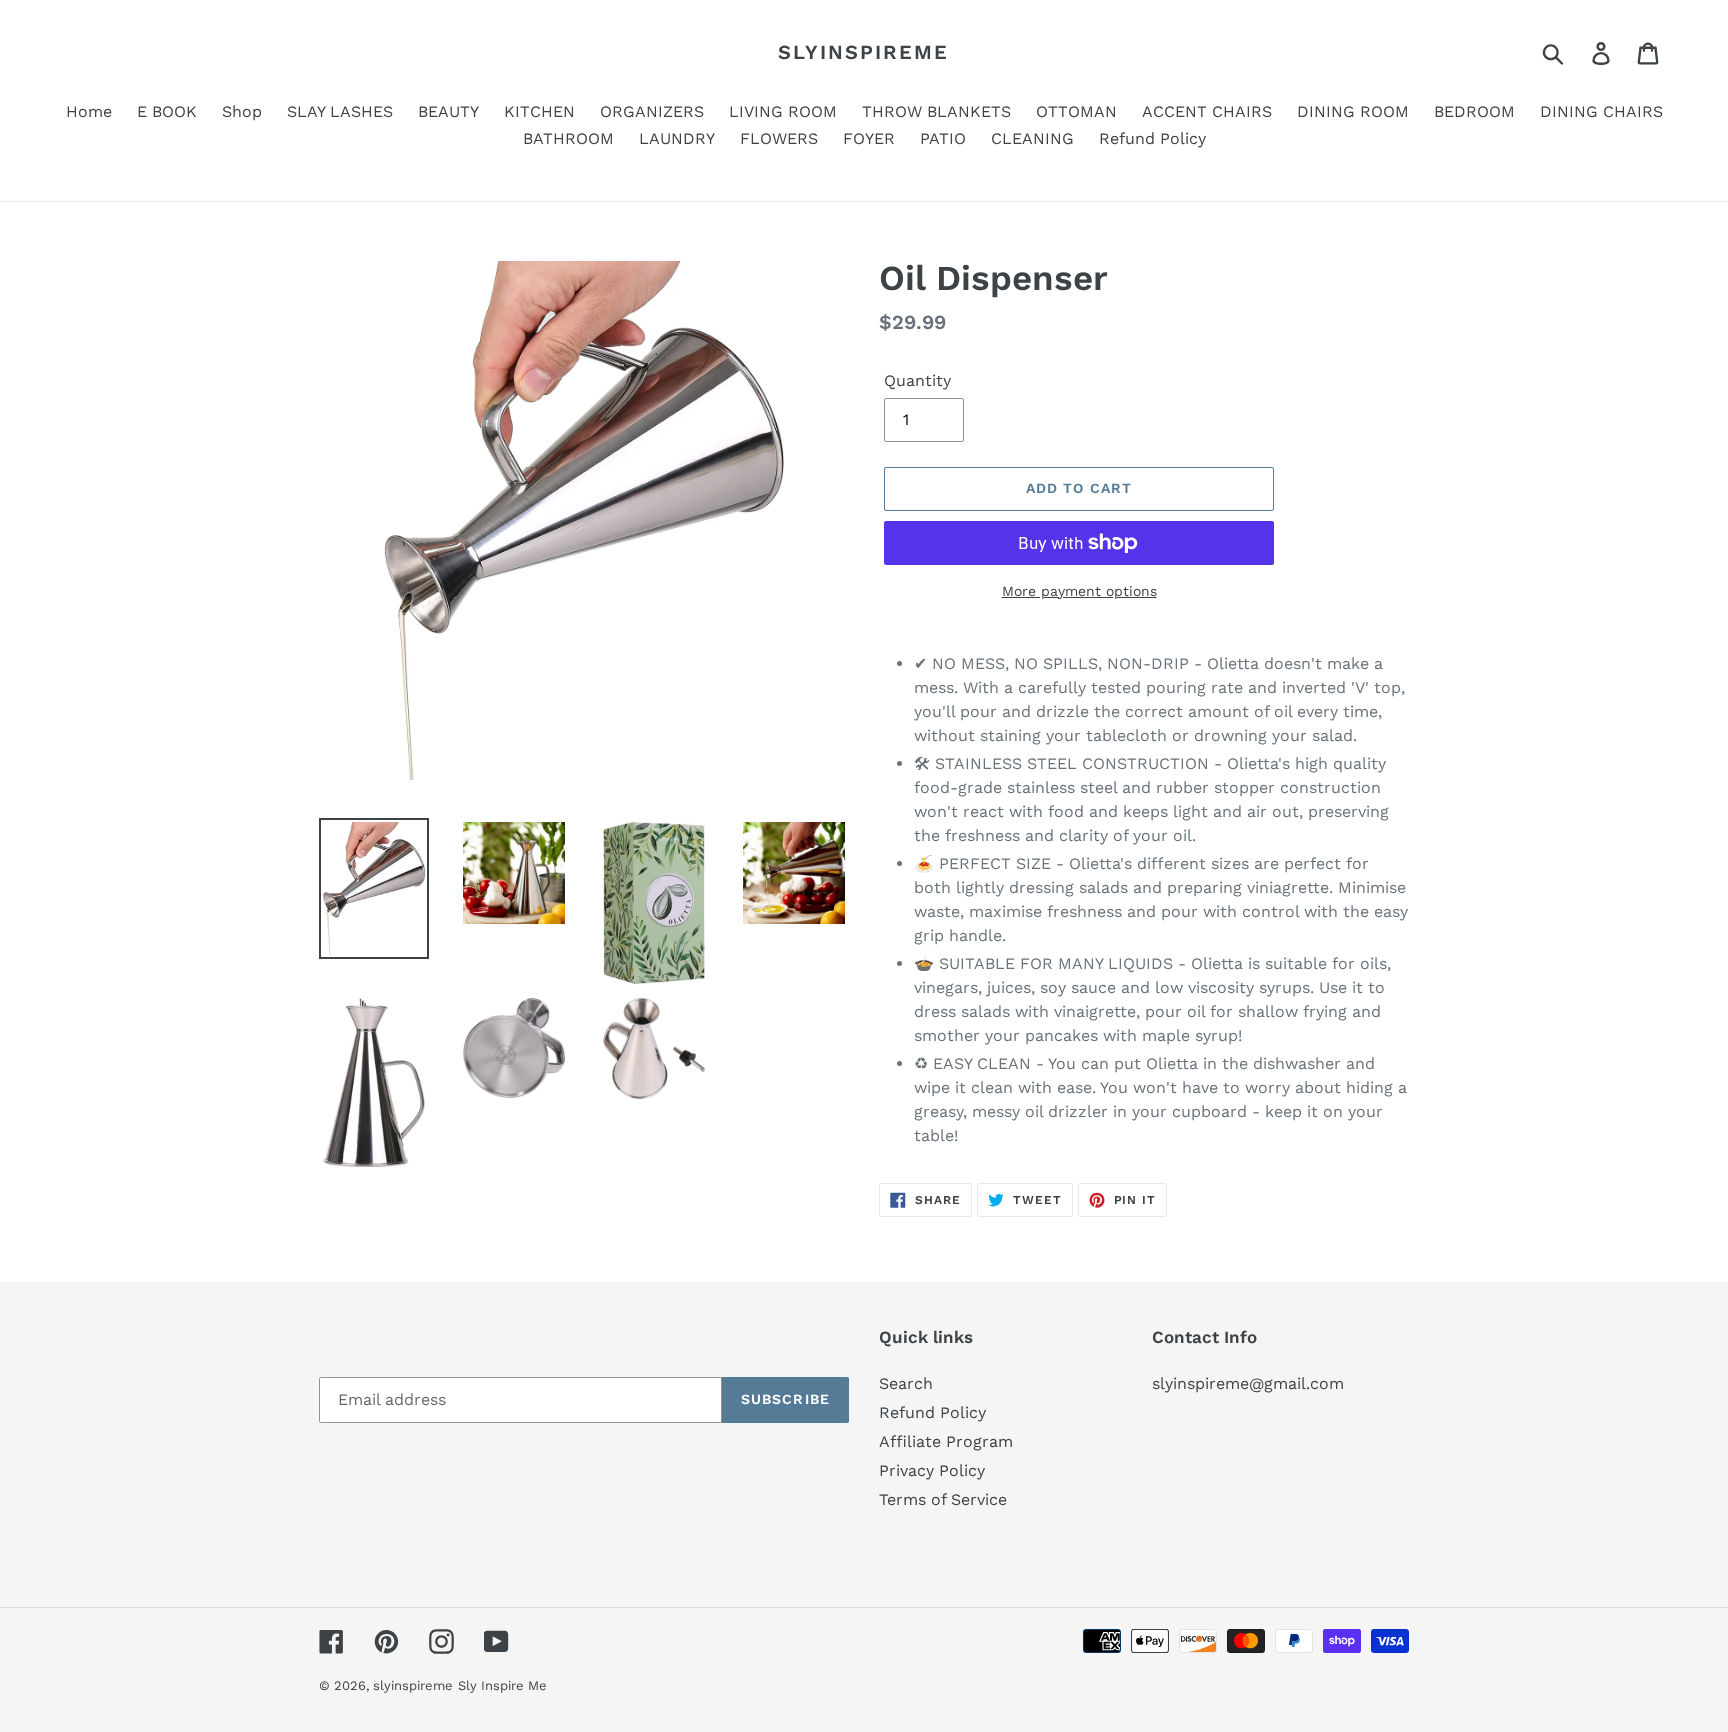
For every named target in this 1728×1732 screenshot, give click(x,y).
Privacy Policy (932, 1470)
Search (906, 1383)
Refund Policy (932, 1412)
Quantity (917, 380)
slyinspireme (863, 52)
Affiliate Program (946, 1441)
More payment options (1079, 591)
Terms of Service (943, 1499)
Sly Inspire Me (502, 1685)
